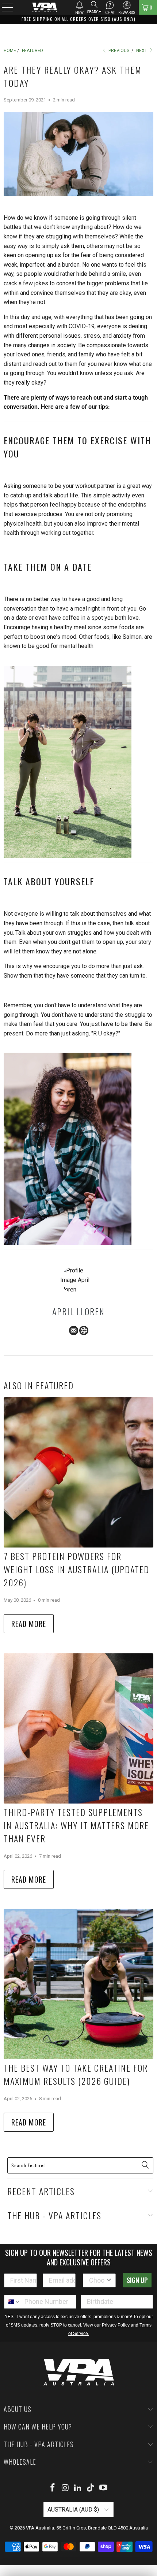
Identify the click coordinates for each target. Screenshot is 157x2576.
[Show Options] (109, 2280)
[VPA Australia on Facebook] (53, 2488)
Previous (118, 51)
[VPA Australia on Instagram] (65, 2488)
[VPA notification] (79, 5)
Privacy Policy (116, 2325)
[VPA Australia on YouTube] (104, 2488)
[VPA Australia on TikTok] (91, 2488)
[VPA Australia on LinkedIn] (78, 2488)
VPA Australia (40, 2528)
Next (142, 51)
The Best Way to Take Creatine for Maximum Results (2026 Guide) (76, 2074)
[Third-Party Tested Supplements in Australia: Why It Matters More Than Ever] (78, 1728)
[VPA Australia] (45, 7)
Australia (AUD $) (74, 2510)
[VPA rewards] (127, 5)
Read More (29, 1624)
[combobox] (97, 2280)
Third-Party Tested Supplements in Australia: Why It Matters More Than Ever (76, 1825)
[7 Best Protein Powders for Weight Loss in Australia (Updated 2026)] (78, 1472)
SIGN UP (137, 2280)
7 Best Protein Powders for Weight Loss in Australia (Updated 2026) (76, 1569)
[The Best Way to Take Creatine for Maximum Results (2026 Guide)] (78, 1984)
